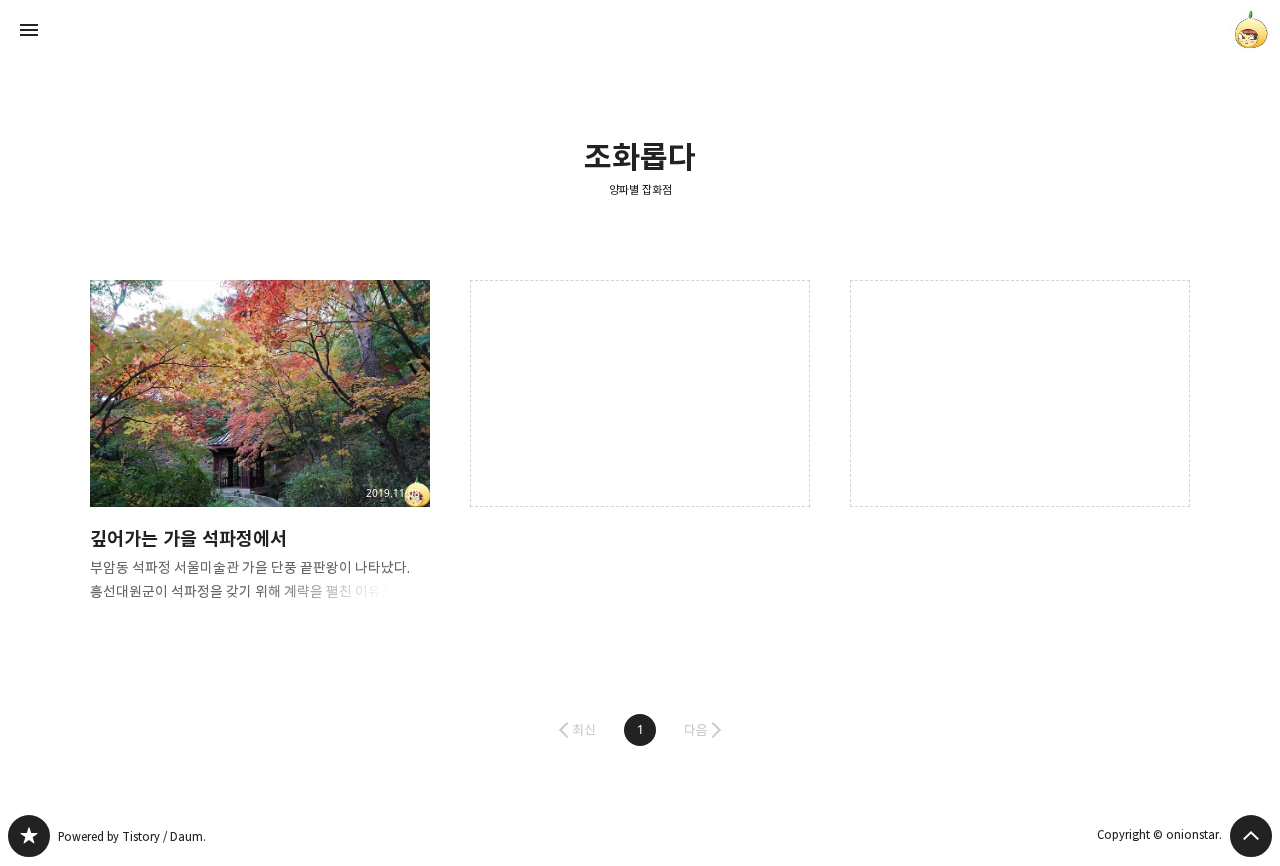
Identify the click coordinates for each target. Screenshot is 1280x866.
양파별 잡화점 (640, 190)
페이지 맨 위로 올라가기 (1251, 836)
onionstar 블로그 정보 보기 (1251, 30)
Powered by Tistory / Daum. (132, 836)
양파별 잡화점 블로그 (29, 836)
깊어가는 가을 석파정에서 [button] (260, 457)
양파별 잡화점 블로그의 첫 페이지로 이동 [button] (640, 30)
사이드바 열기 (29, 30)
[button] (640, 730)
